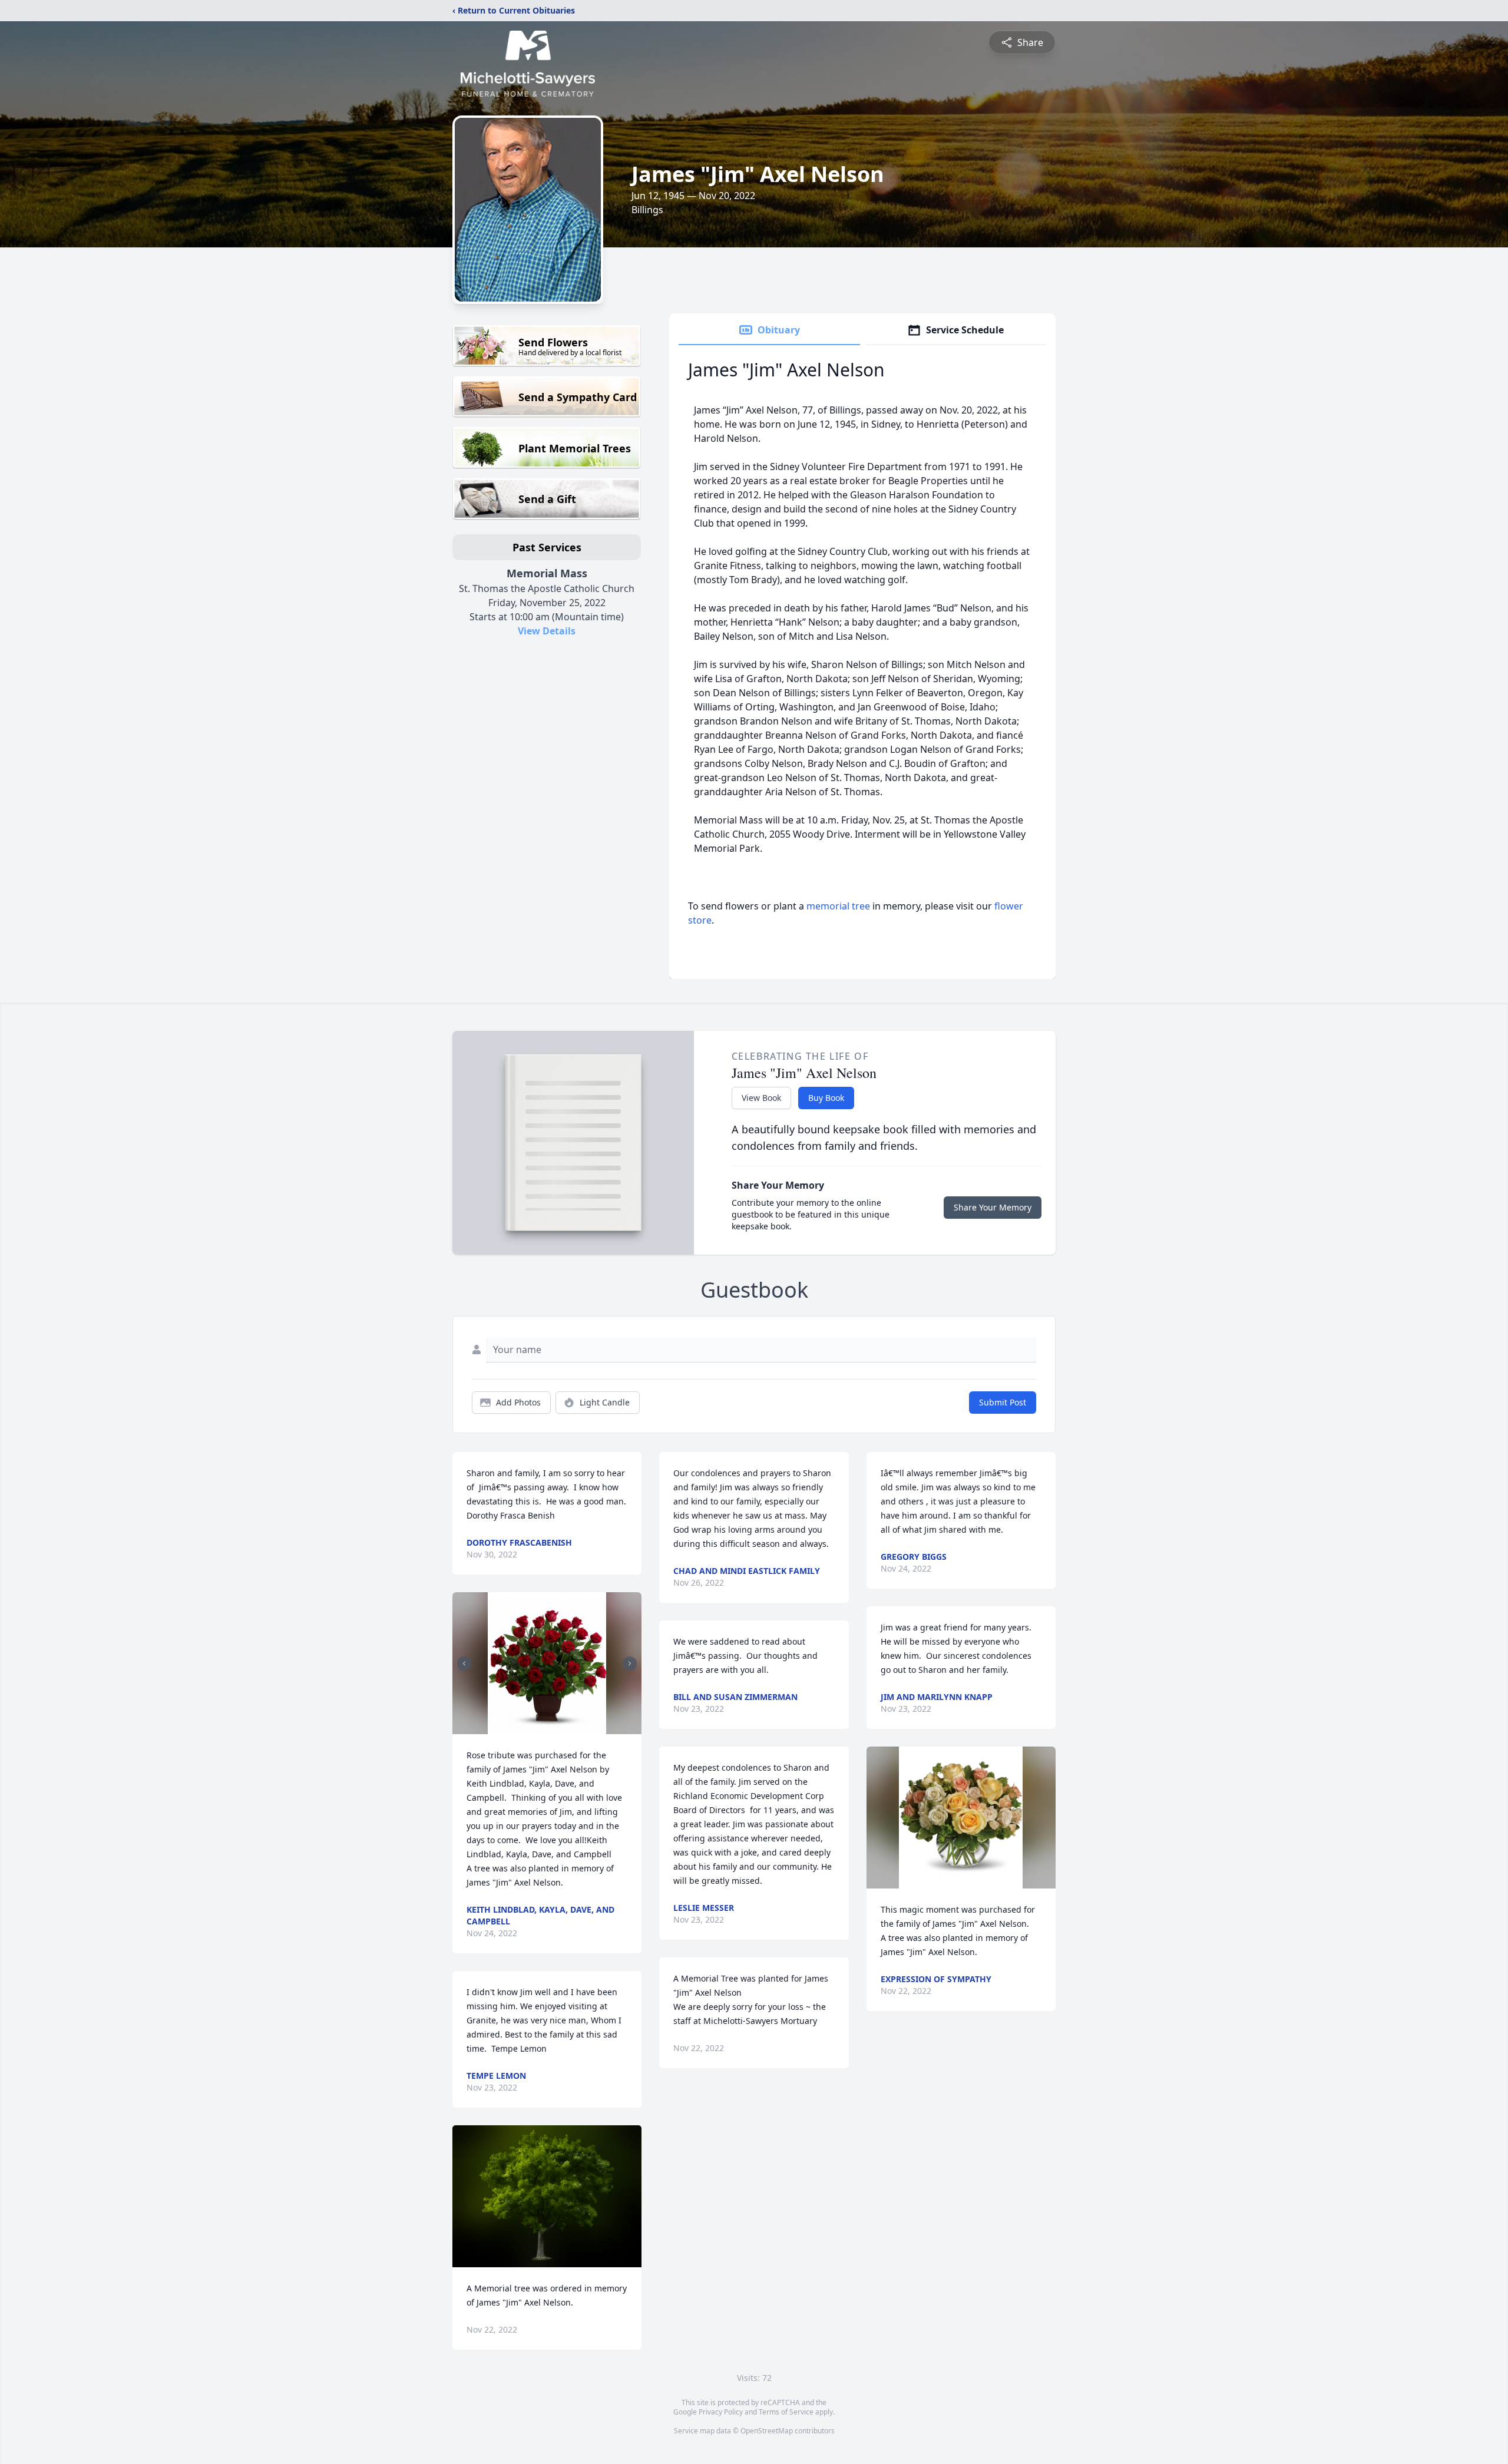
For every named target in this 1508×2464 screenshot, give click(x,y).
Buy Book (826, 1098)
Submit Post (1003, 1402)
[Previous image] (464, 1663)
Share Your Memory (993, 1207)
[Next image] (630, 1663)
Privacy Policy (721, 2412)
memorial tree (838, 906)
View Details (547, 631)
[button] (547, 1663)
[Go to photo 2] (551, 1727)
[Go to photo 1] (544, 1727)
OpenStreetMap (767, 2431)
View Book (761, 1098)
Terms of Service (786, 2412)
